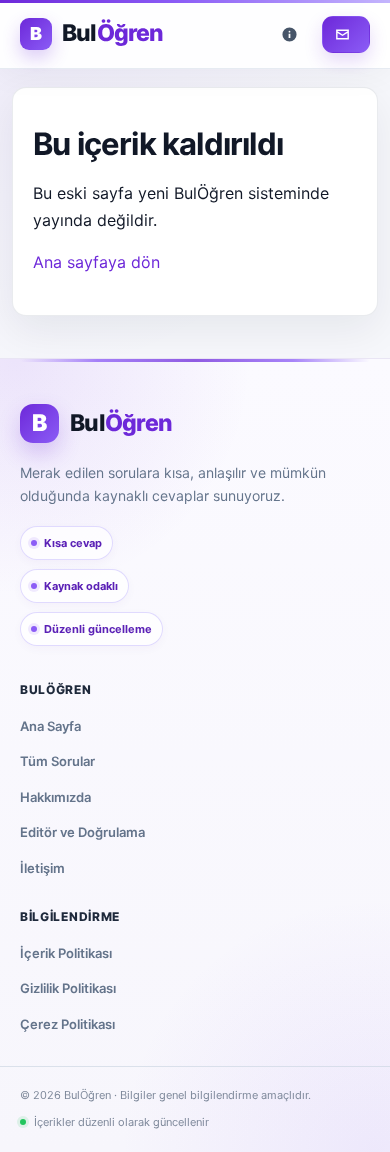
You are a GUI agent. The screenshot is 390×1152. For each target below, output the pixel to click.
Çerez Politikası (67, 1024)
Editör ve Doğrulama (82, 832)
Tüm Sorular (57, 761)
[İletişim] (346, 34)
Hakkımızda (55, 797)
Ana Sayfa (50, 726)
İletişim (42, 868)
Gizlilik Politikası (68, 988)
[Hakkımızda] (293, 34)
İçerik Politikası (66, 953)
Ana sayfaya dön (96, 262)
